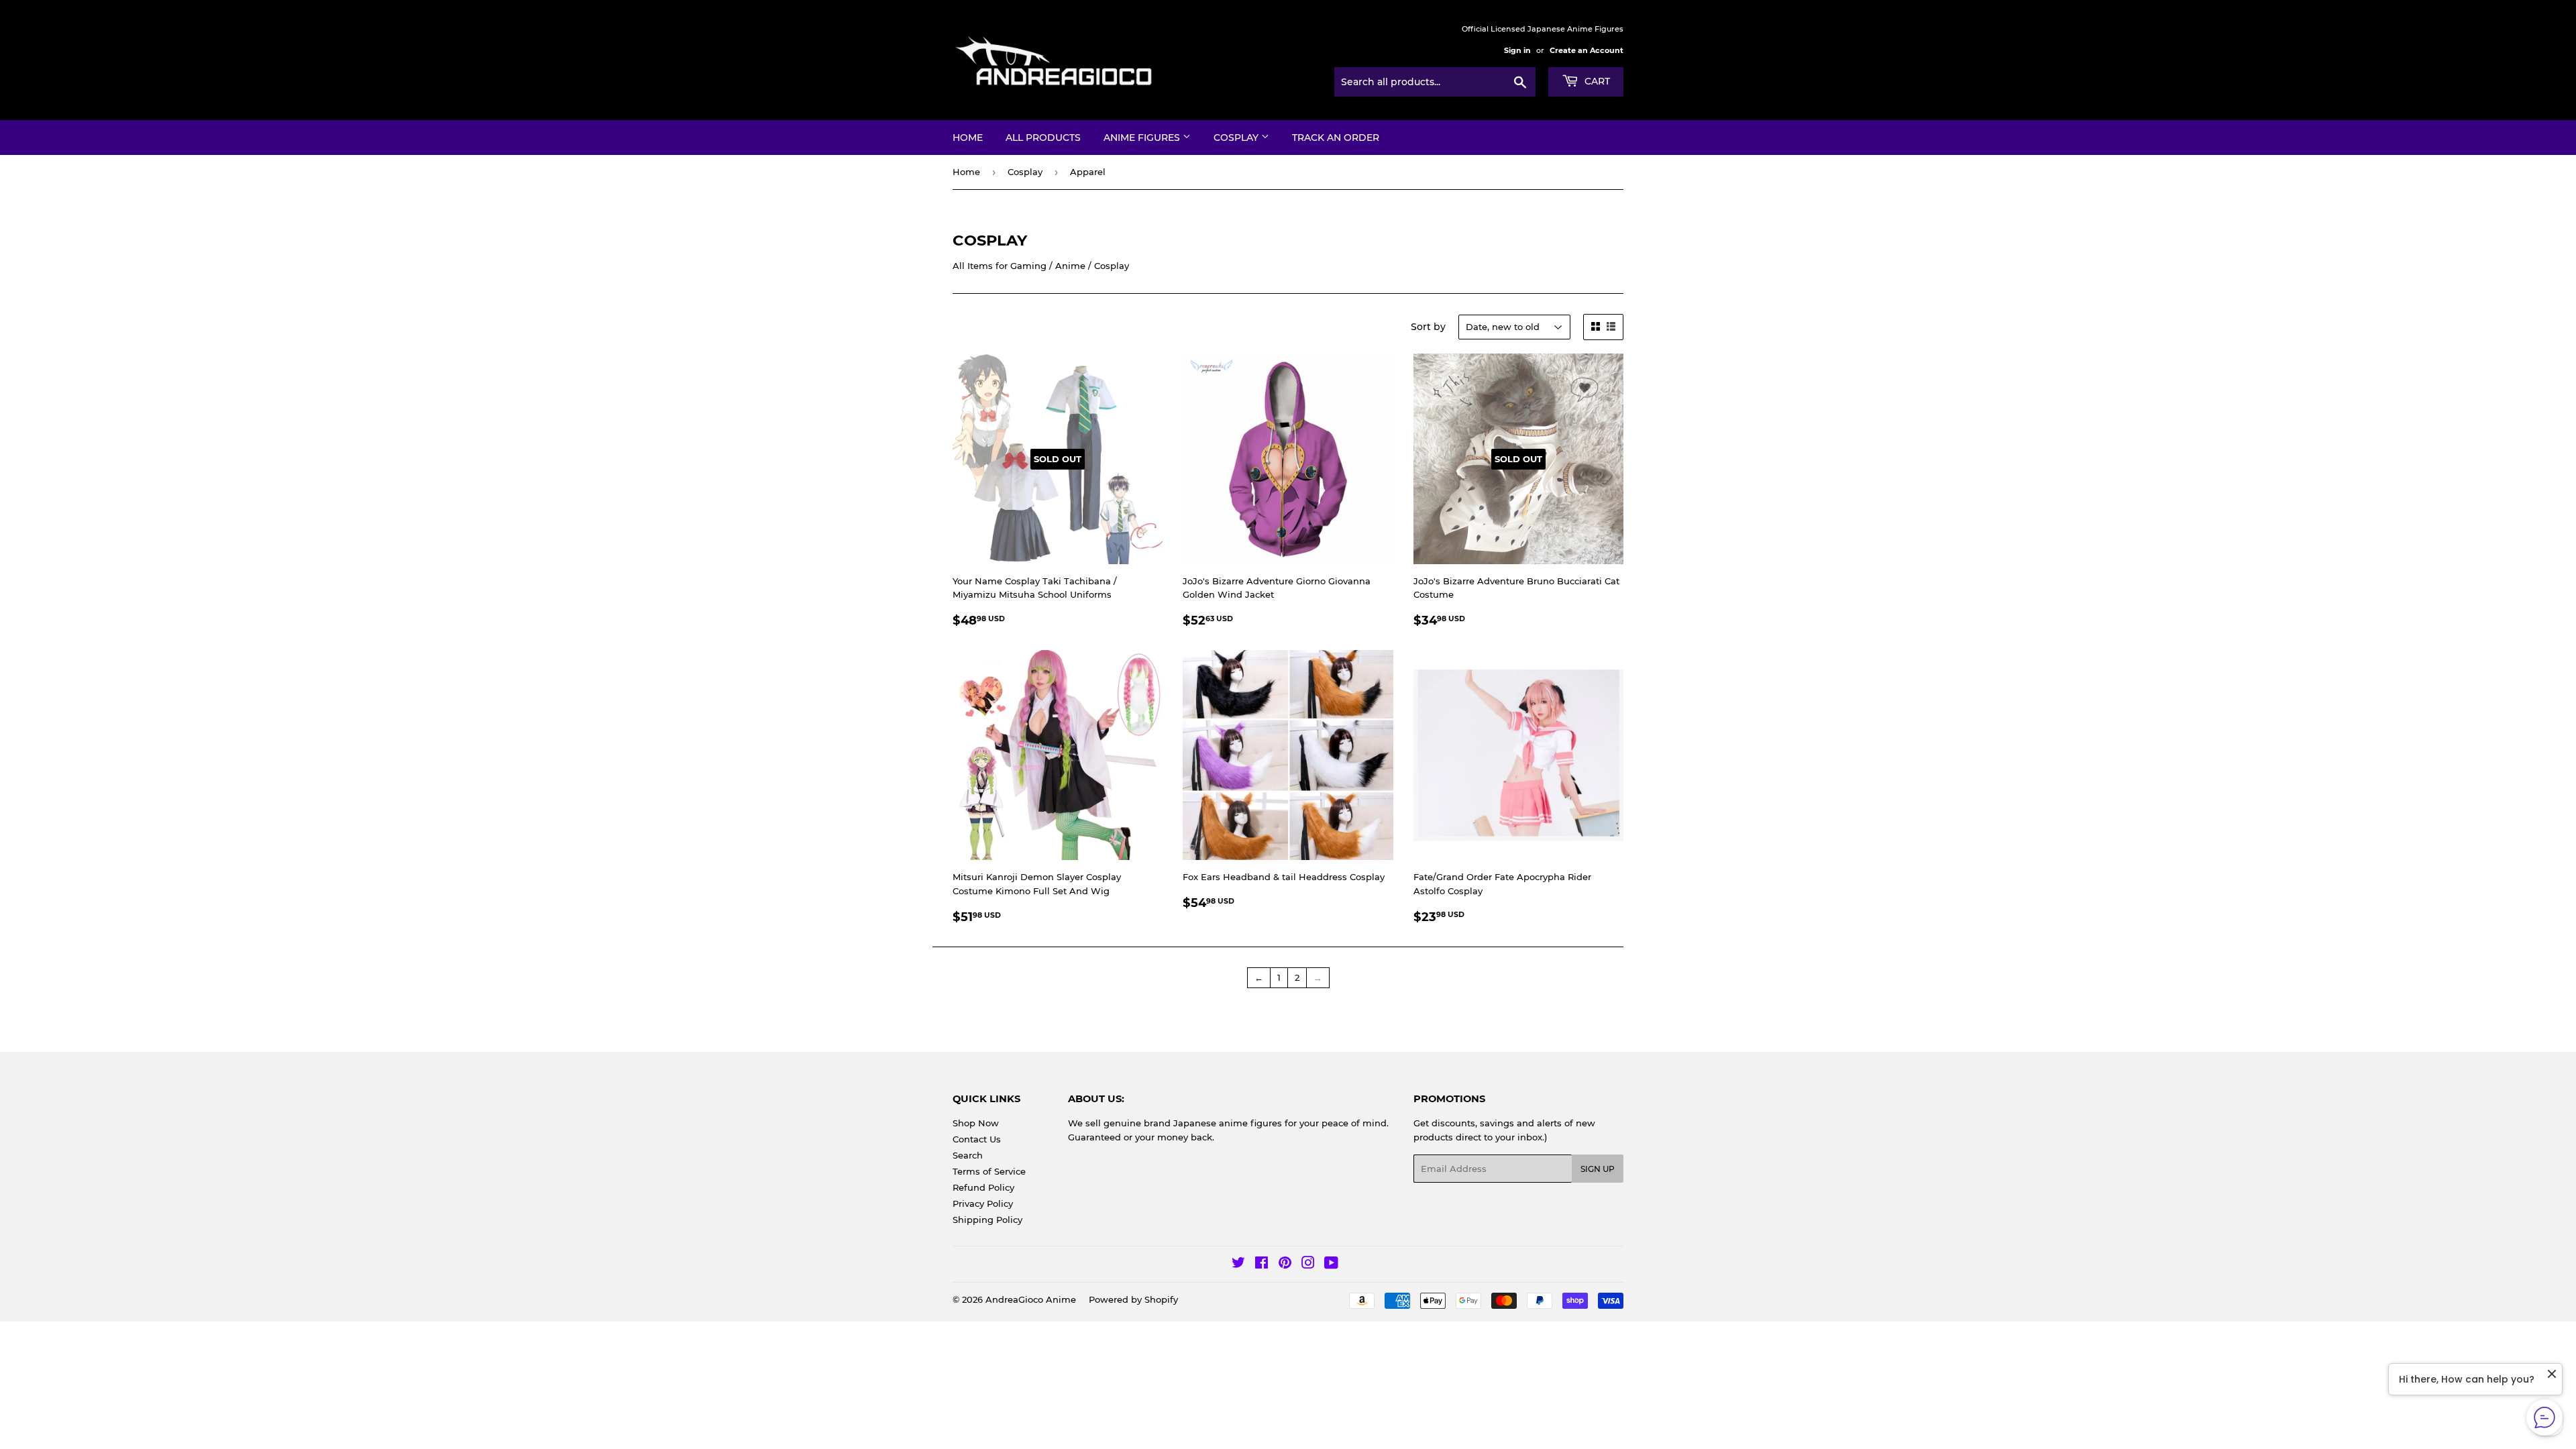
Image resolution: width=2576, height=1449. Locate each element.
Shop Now (976, 1123)
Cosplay (1237, 138)
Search (968, 1155)
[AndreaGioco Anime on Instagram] (1308, 1265)
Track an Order (1336, 138)
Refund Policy (983, 1187)
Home (968, 138)
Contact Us (977, 1139)
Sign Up (1598, 1169)
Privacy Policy (983, 1203)
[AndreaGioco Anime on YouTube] (1331, 1265)
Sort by (1428, 327)
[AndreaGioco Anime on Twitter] (1238, 1265)
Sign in (1517, 50)
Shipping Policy (987, 1220)
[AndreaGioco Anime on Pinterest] (1285, 1265)
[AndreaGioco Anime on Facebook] (1262, 1265)
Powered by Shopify (1133, 1299)
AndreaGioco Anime (1031, 1299)
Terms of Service (989, 1171)
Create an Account (1587, 50)
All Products (1043, 138)
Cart (1596, 81)
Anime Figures (1143, 138)
